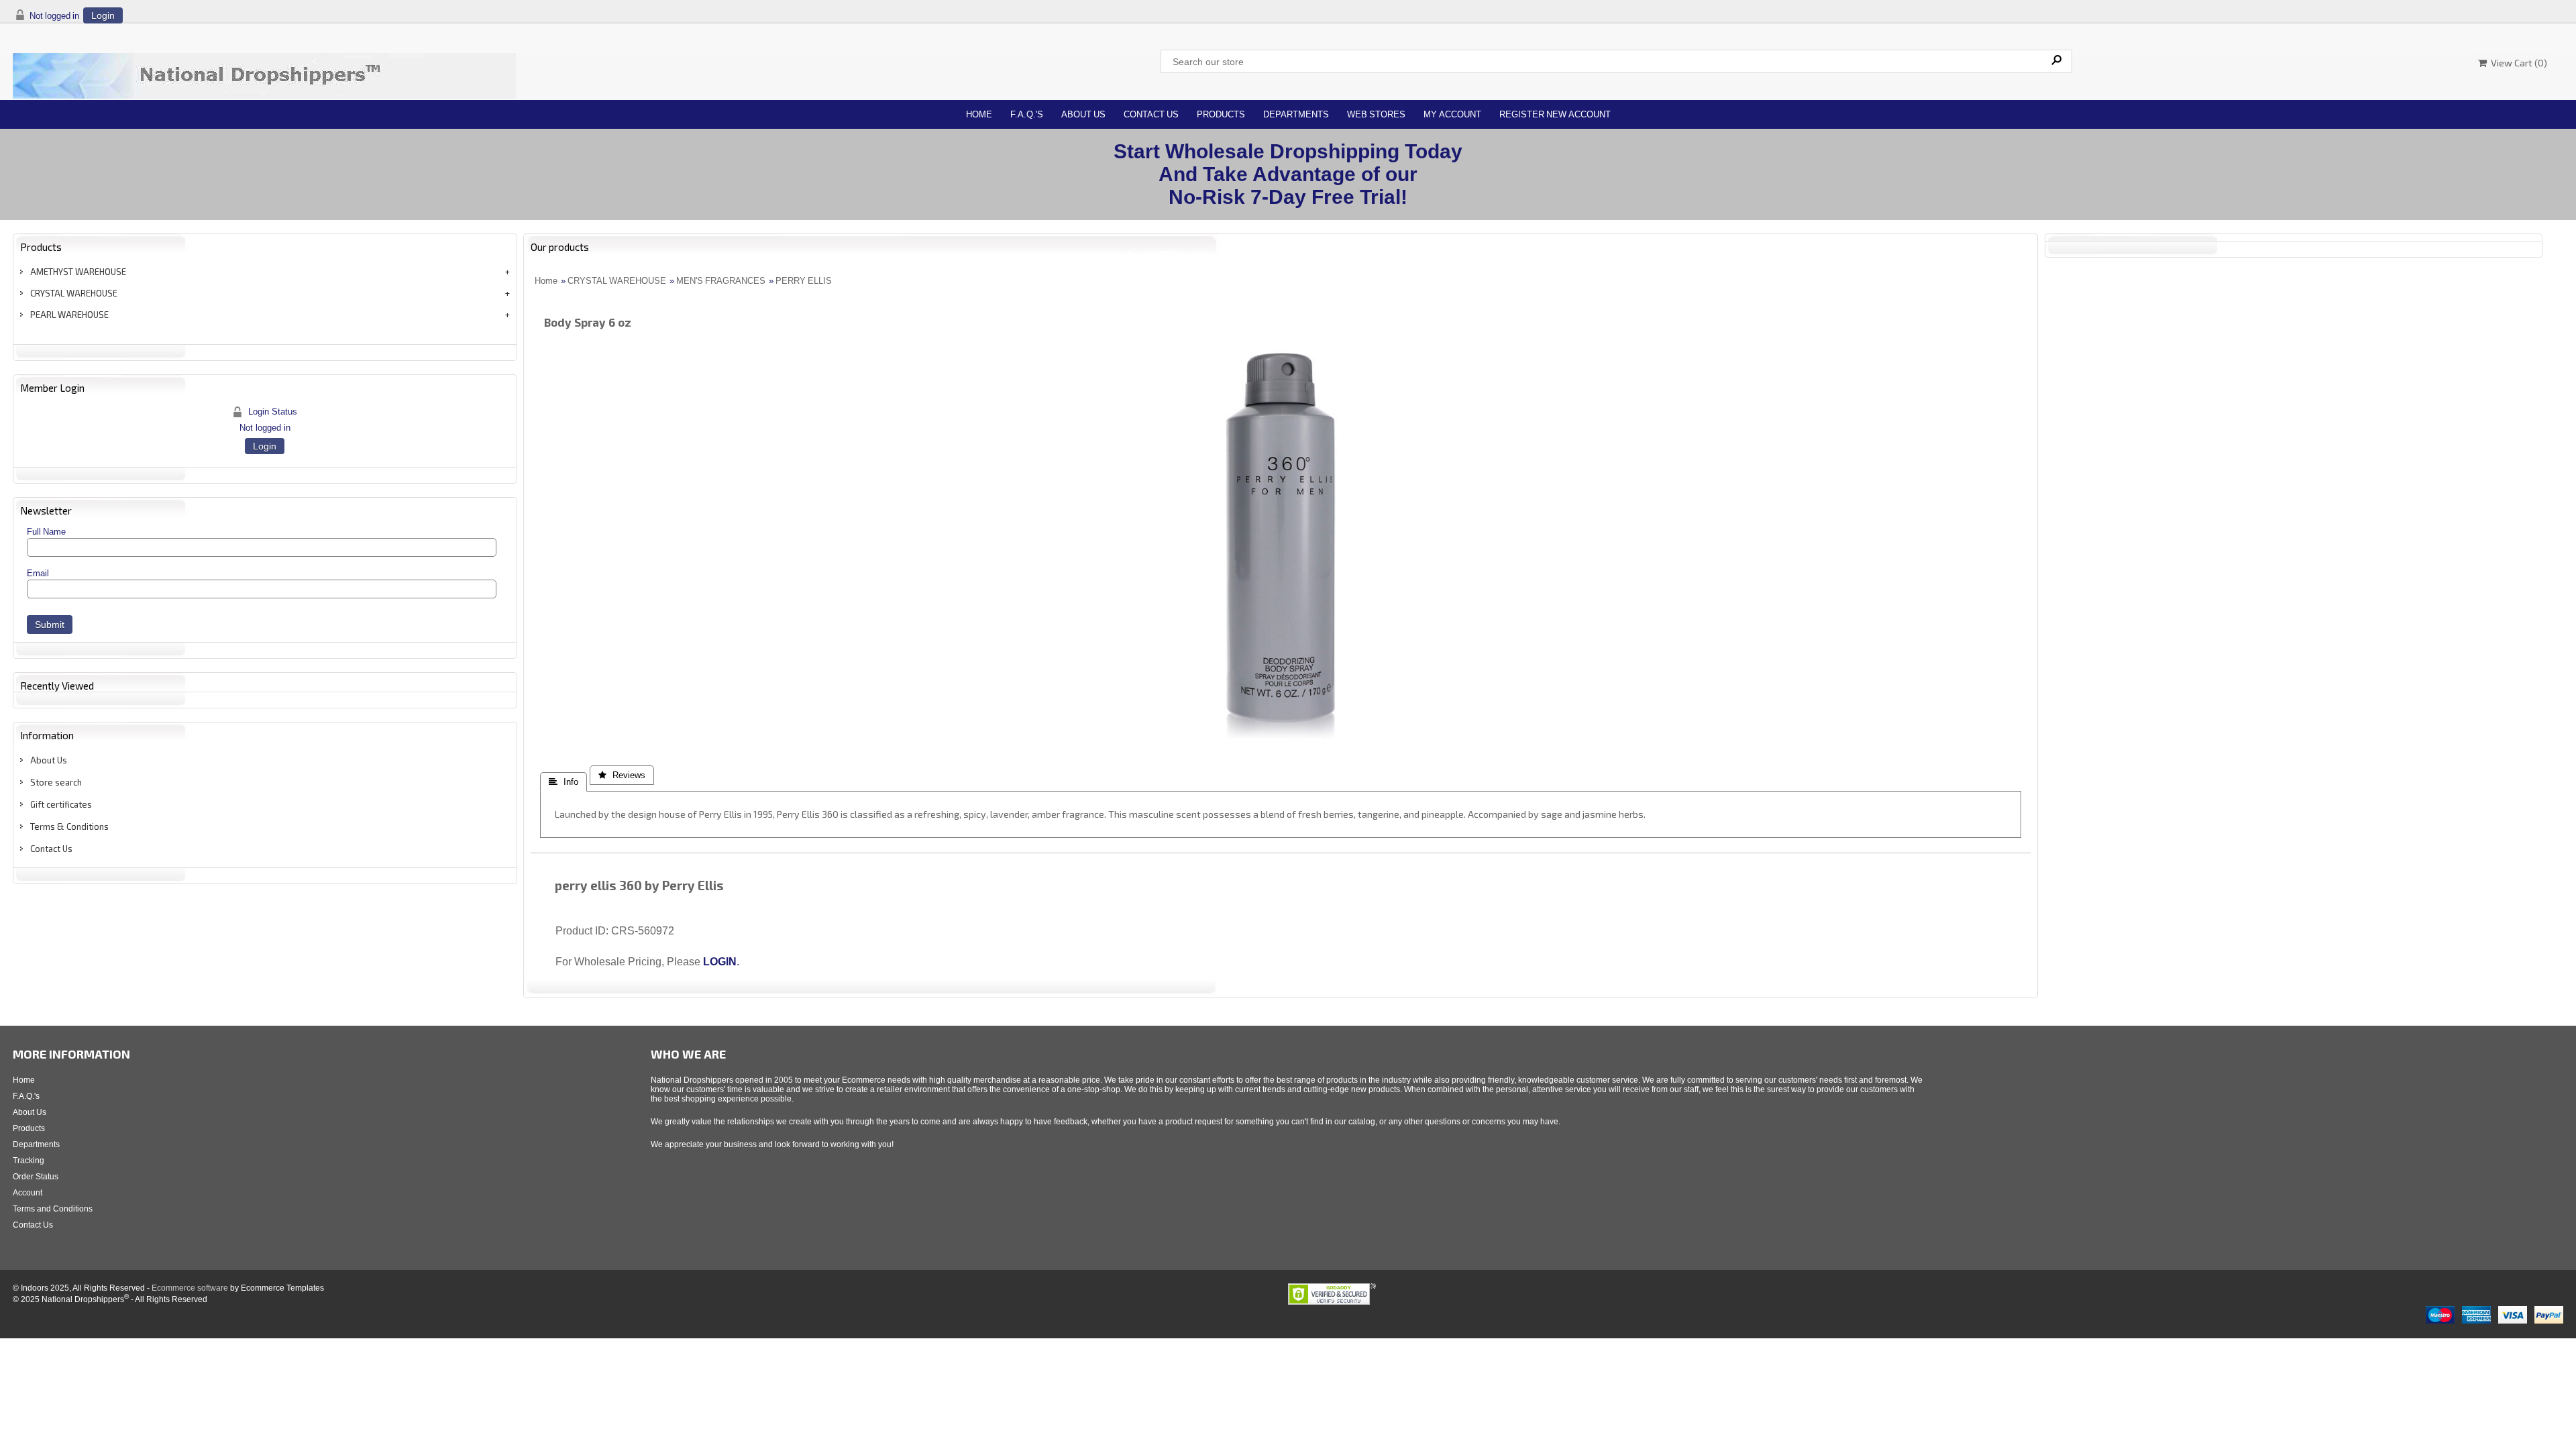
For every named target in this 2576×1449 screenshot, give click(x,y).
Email (38, 573)
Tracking (29, 1161)
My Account (1452, 114)
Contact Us (1151, 114)
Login (103, 15)
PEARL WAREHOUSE (69, 315)
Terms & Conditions (69, 826)
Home (979, 114)
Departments (1296, 114)
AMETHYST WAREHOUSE (78, 272)
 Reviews (622, 775)
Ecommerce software (190, 1288)
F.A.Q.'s (1027, 114)
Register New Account (1555, 114)
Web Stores (1376, 114)
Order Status (36, 1177)
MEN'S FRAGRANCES (721, 281)
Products (1221, 114)
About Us (1083, 114)
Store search (56, 782)
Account (28, 1193)
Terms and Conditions (53, 1209)
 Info (563, 782)
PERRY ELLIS (804, 281)
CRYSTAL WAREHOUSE (74, 293)
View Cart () (2517, 63)
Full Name (46, 532)
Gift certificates (61, 804)
